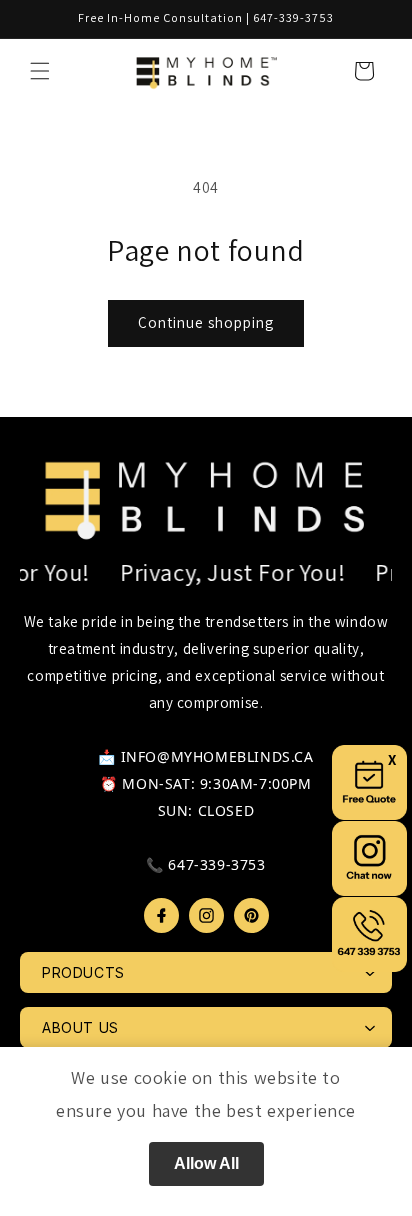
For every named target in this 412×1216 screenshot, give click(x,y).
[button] (40, 71)
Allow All (206, 1163)
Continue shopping (206, 322)
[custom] (161, 915)
